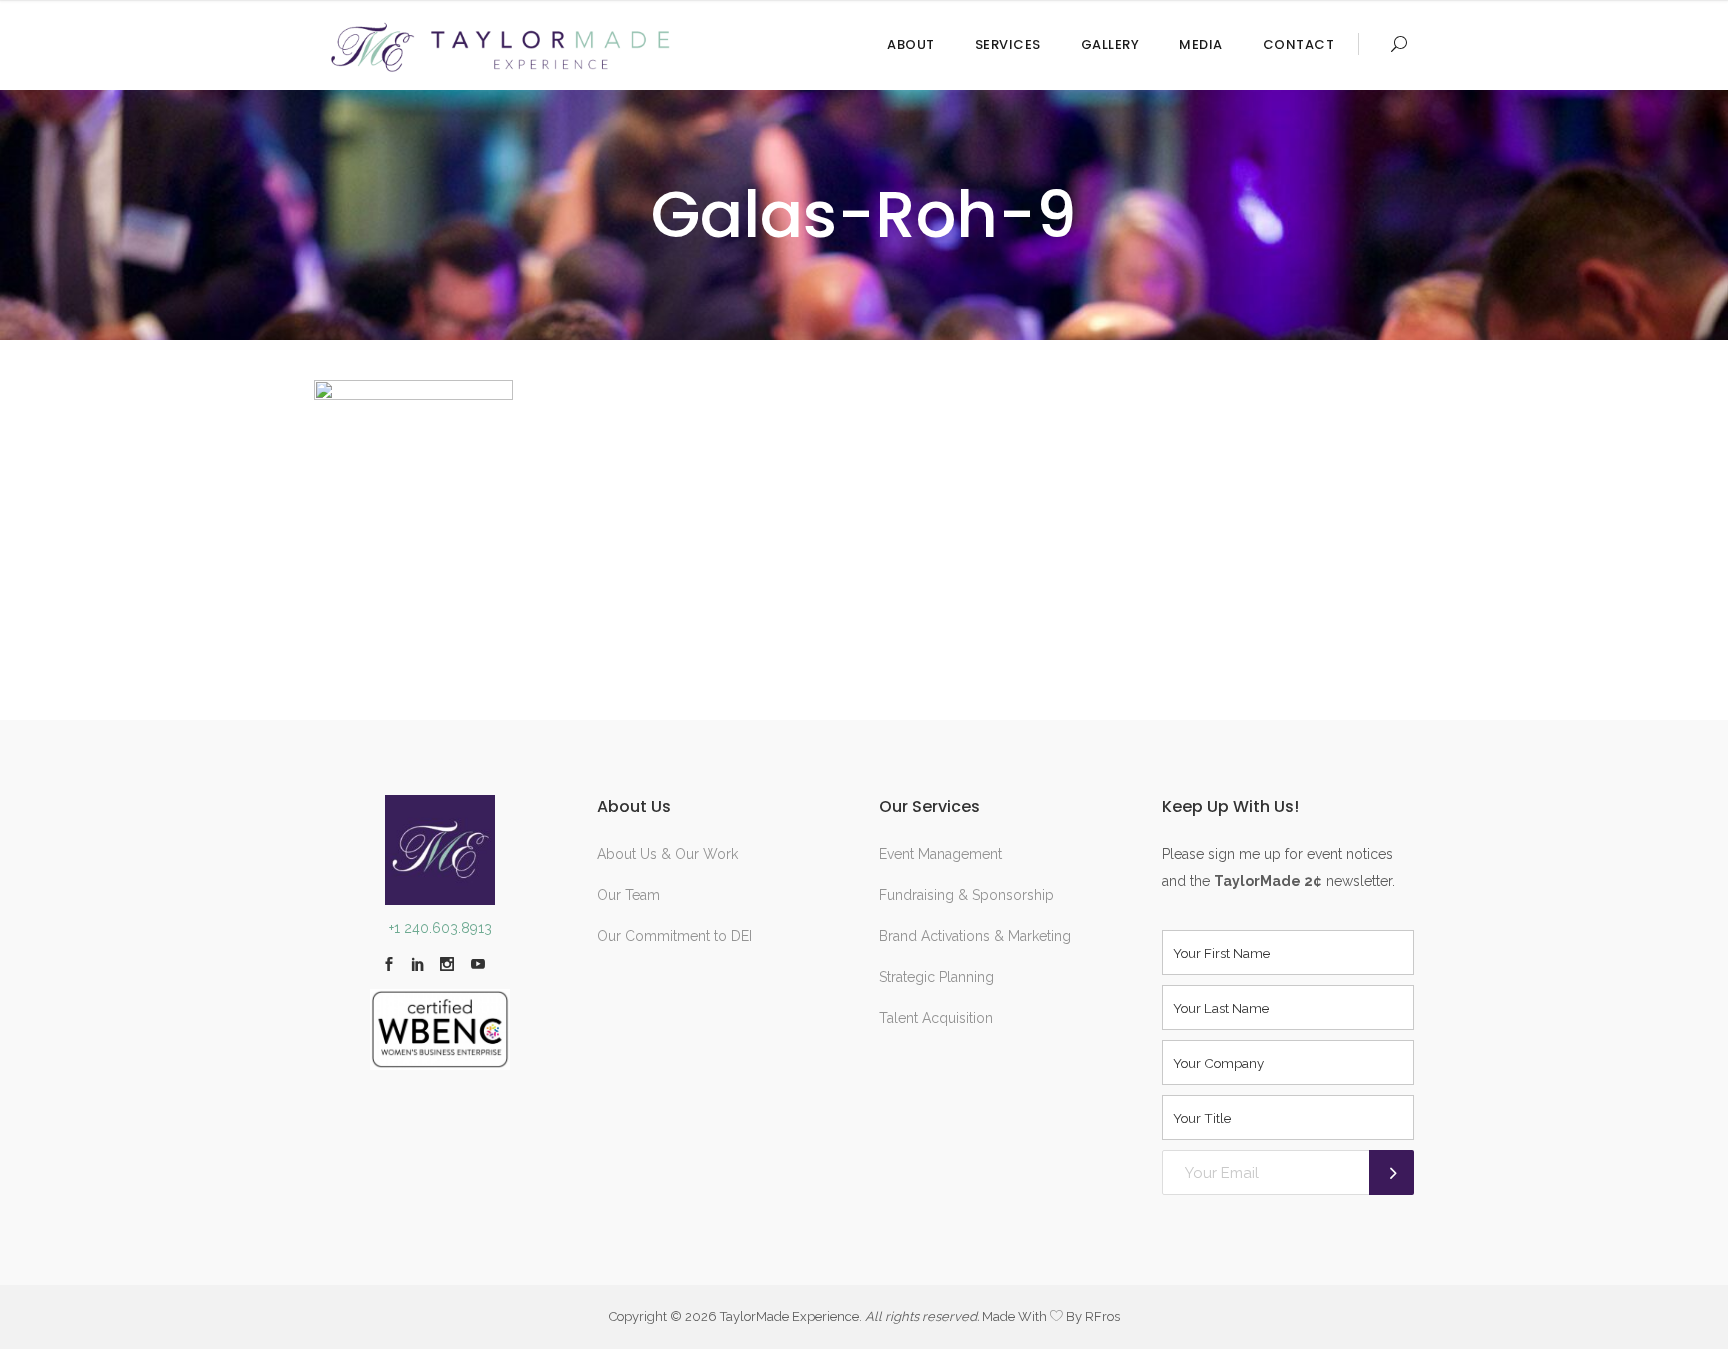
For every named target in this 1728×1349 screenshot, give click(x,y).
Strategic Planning (936, 977)
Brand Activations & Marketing (975, 936)
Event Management (940, 854)
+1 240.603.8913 (440, 928)
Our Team (628, 895)
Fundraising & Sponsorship (966, 895)
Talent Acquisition (936, 1018)
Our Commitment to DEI (674, 936)
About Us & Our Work (667, 854)
